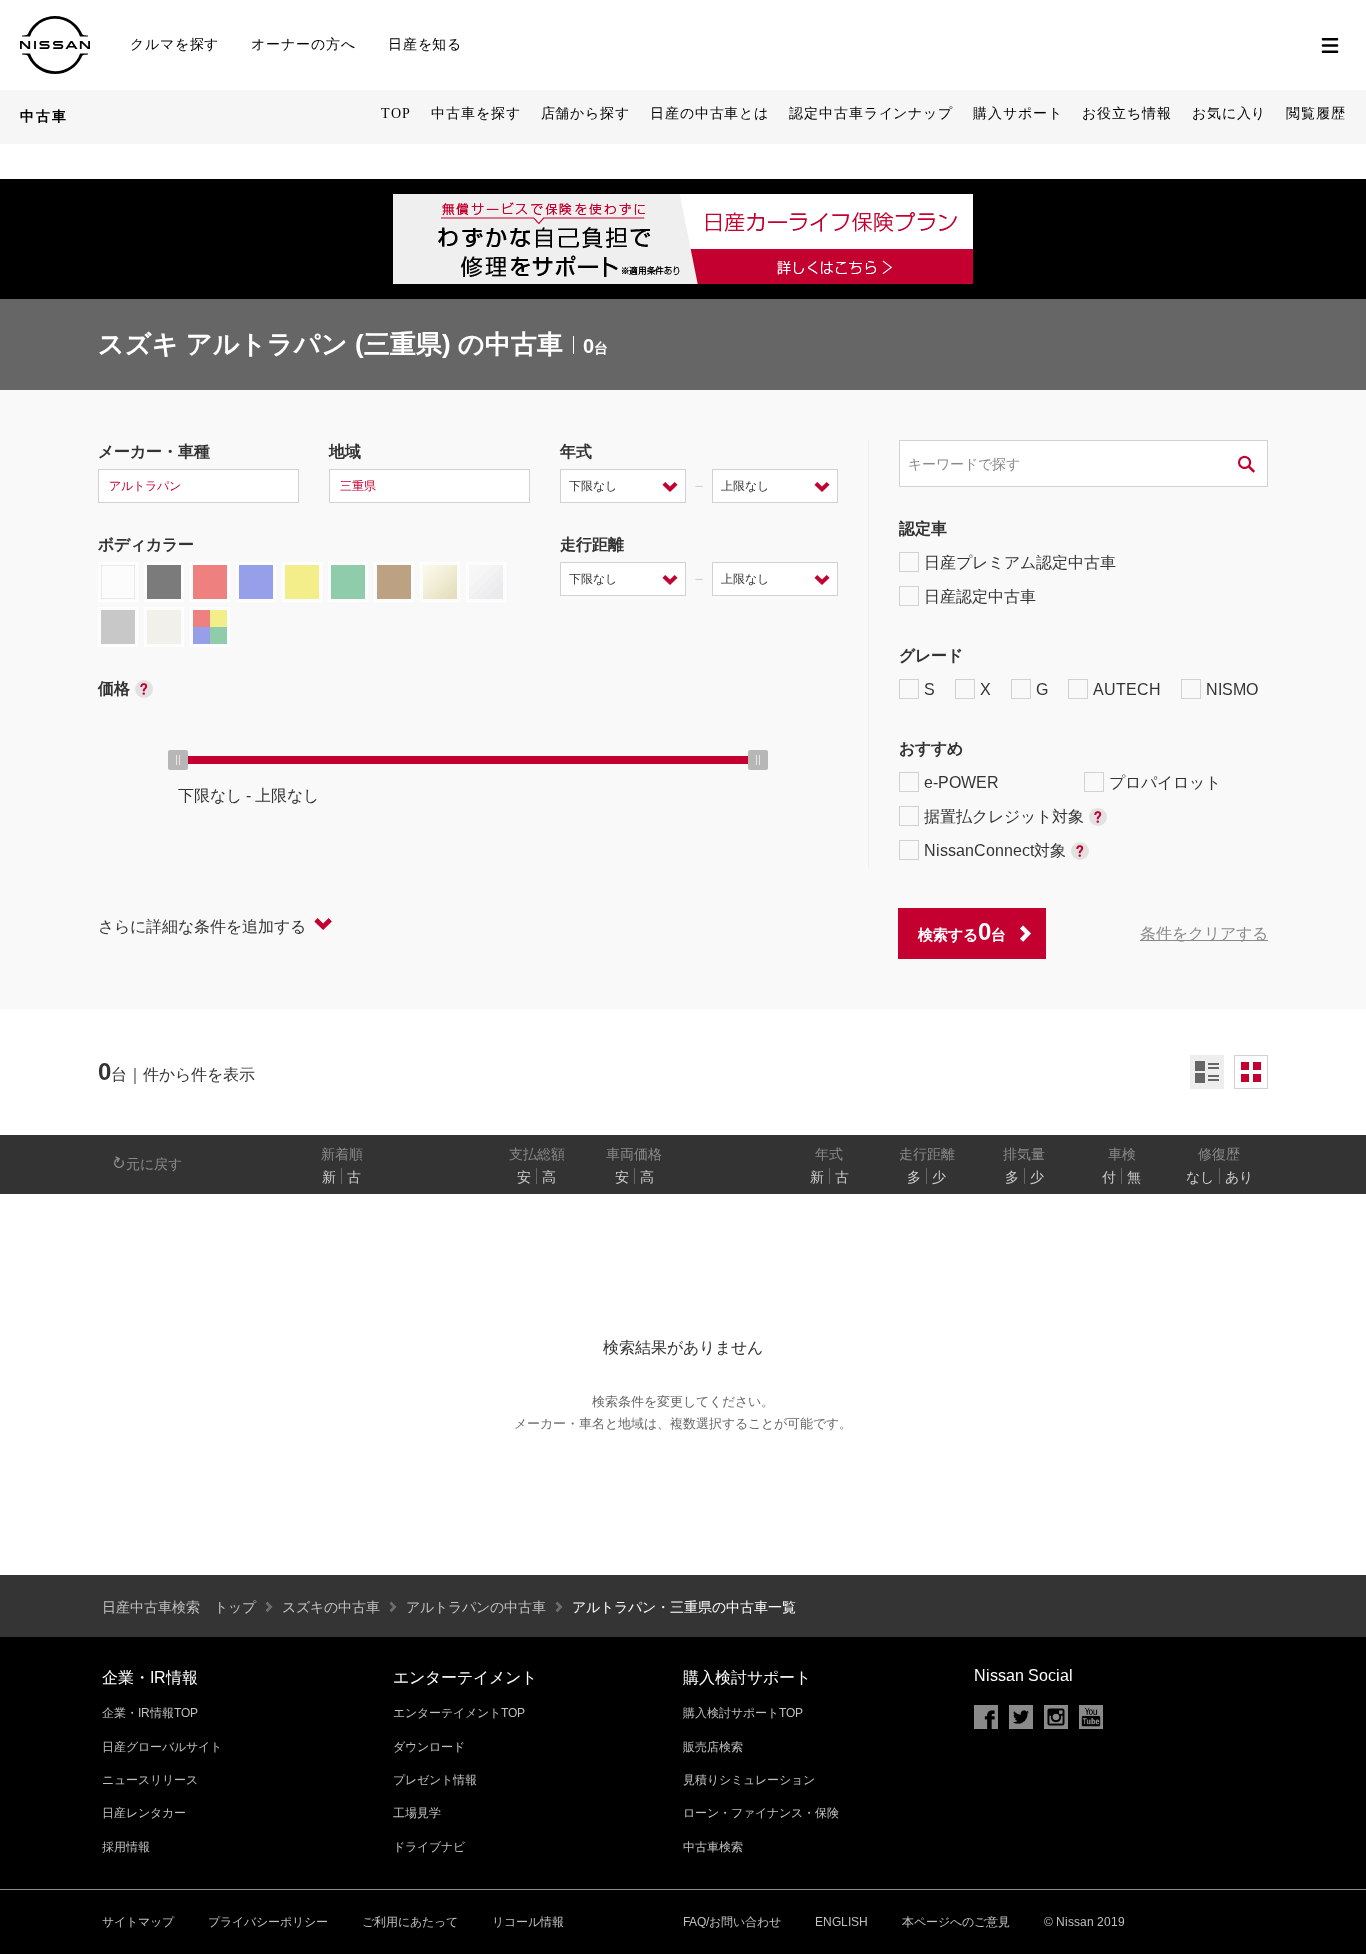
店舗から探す (585, 113)
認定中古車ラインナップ (871, 113)
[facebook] (986, 1717)
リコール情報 (528, 1922)
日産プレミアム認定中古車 (1020, 562)
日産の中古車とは (709, 113)
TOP (396, 113)
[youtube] (1091, 1717)
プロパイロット (1165, 782)
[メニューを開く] (1330, 45)
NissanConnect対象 (995, 850)
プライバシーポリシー (268, 1922)
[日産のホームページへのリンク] (55, 24)
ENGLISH (841, 1922)
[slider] (178, 760)
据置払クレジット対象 (1004, 816)
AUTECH (1127, 689)
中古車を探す (475, 113)
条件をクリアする (1204, 933)
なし (1200, 1177)
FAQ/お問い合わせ (732, 1922)
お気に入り (1229, 113)
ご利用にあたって (410, 1922)
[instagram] (1056, 1717)
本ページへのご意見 (956, 1922)
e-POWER (961, 782)
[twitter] (1021, 1717)
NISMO (1232, 689)
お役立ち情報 (1126, 113)
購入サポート (1017, 113)
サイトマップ (138, 1922)
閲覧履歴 (1316, 113)
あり (1239, 1177)
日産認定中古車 (980, 596)
